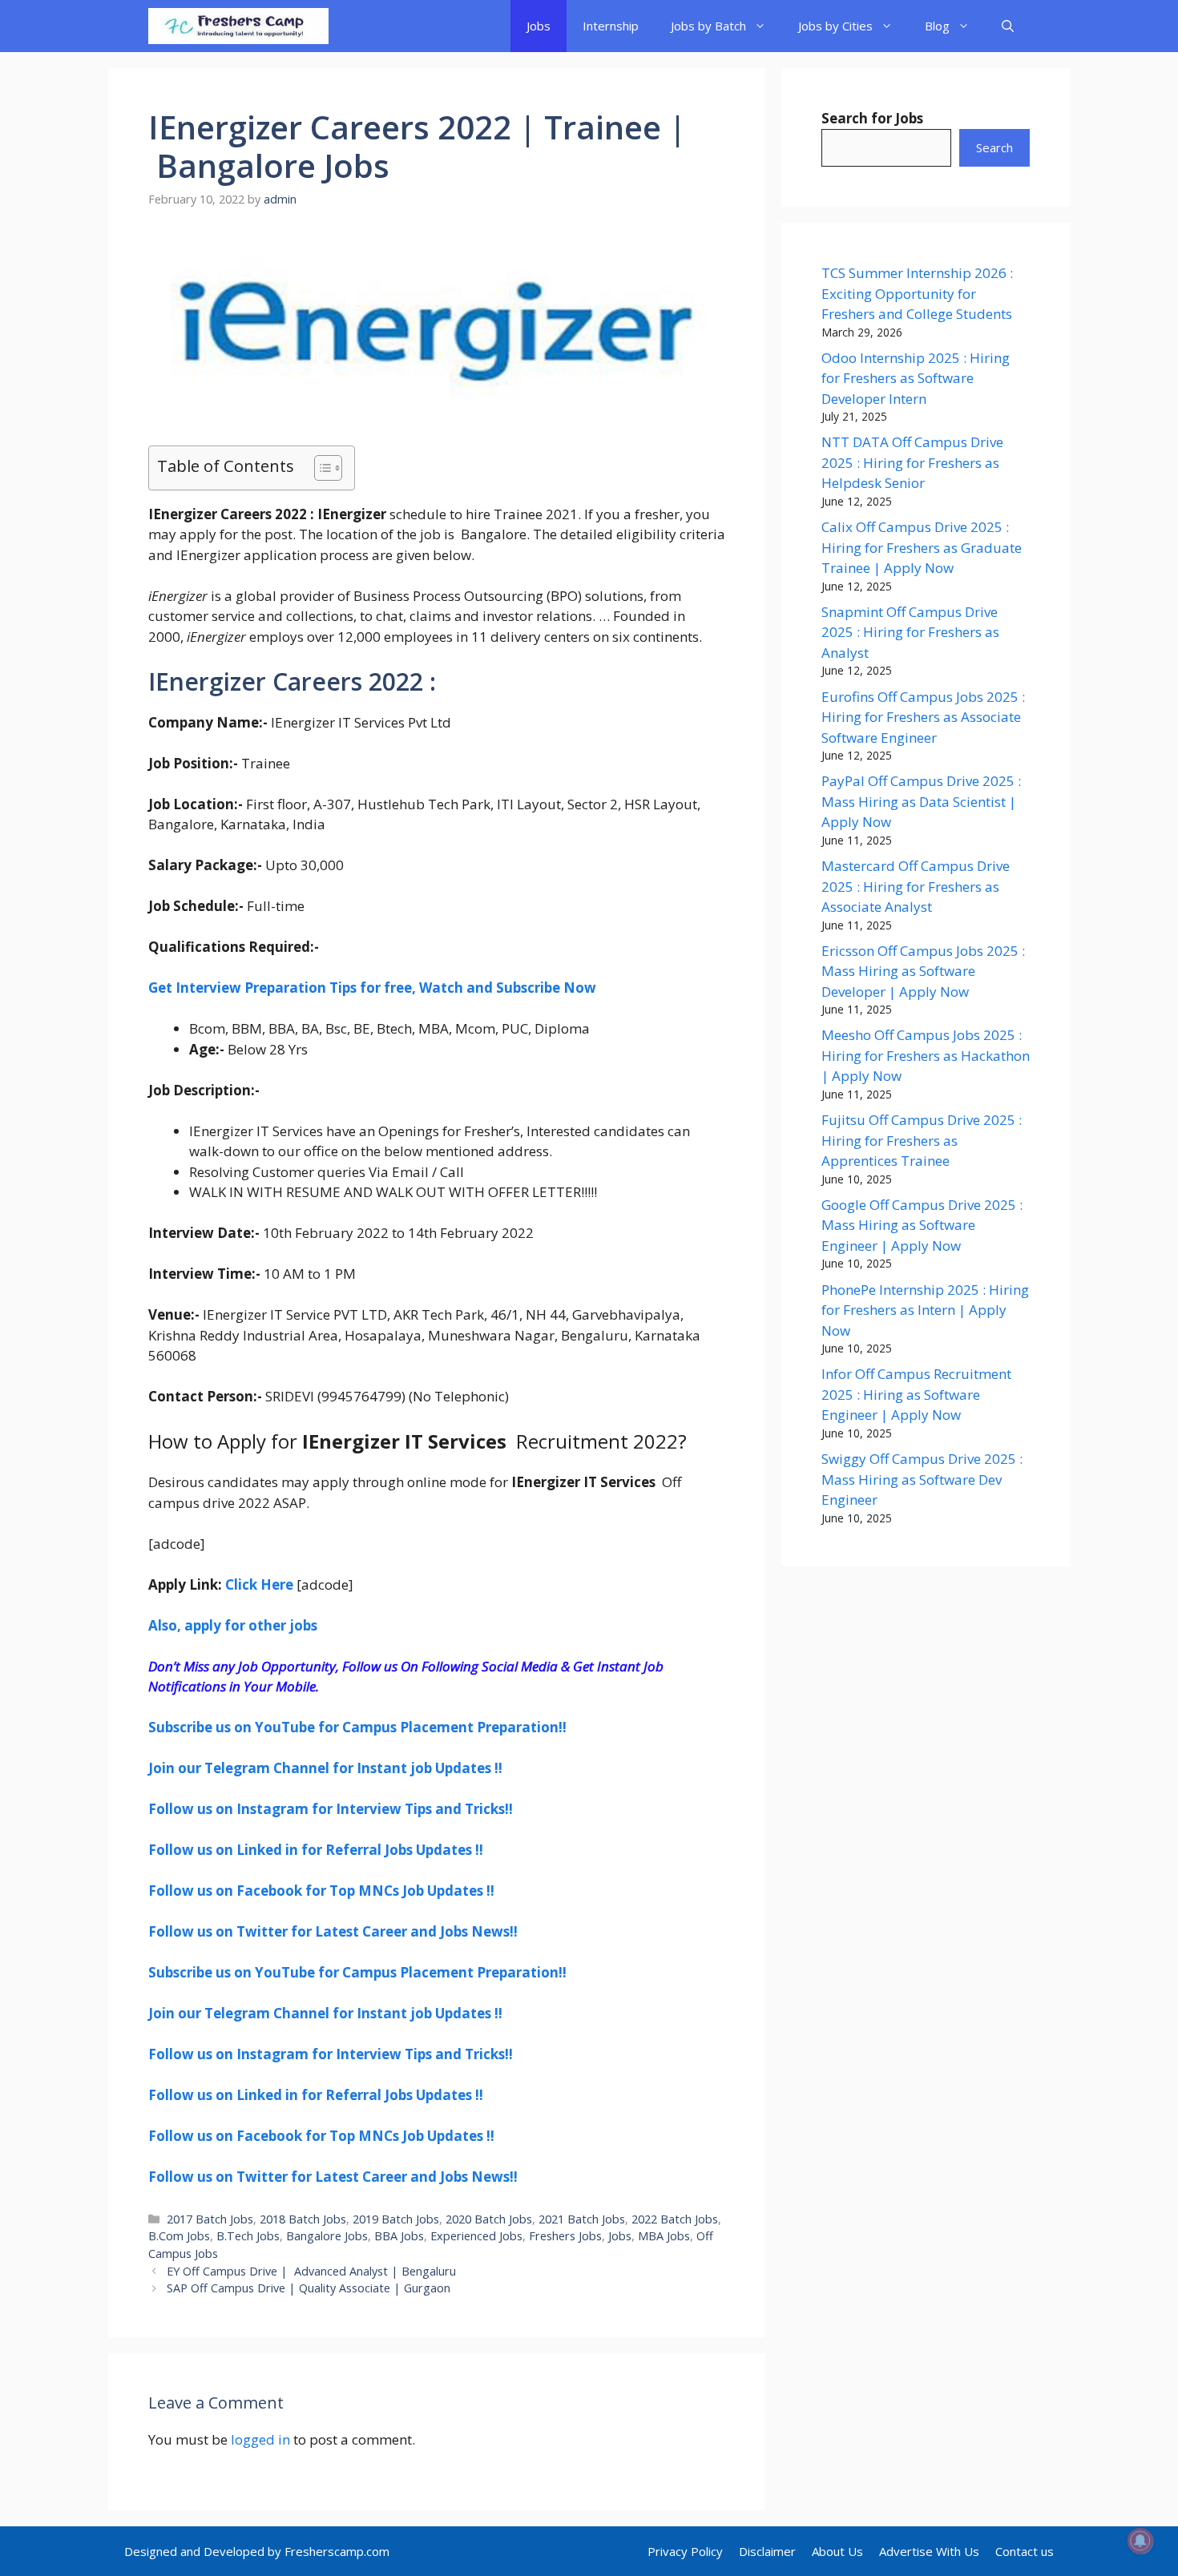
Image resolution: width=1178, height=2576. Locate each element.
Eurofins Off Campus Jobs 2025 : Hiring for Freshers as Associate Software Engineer (923, 717)
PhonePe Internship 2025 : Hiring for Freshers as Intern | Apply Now (925, 1310)
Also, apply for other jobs (233, 1625)
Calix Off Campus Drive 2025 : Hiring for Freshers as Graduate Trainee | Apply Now (922, 547)
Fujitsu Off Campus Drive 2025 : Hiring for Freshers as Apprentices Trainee (922, 1140)
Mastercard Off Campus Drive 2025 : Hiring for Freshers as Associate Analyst (916, 886)
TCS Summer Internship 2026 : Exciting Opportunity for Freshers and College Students (917, 293)
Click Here (259, 1584)
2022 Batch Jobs (675, 2219)
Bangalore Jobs (327, 2236)
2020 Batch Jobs (489, 2219)
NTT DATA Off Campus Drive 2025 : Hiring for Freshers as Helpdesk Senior (912, 462)
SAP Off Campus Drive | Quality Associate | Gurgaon (309, 2288)
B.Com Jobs (179, 2236)
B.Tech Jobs (248, 2236)
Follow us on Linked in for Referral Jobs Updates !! (316, 1850)
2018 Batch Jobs (303, 2219)
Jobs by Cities (835, 26)
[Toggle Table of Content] (320, 468)
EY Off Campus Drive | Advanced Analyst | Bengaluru (311, 2271)
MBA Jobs (664, 2236)
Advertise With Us (929, 2551)
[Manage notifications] (1140, 2541)
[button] (1008, 26)
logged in (260, 2439)
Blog (937, 26)
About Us (837, 2551)
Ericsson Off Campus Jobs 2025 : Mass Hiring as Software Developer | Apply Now (923, 971)
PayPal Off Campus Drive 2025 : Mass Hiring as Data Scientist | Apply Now (921, 801)
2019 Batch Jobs (396, 2219)
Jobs (539, 26)
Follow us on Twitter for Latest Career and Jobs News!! (333, 1931)
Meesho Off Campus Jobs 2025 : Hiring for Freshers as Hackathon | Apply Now (926, 1055)
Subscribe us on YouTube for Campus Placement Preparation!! (357, 1727)
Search (994, 147)
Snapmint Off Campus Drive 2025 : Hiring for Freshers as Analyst (910, 632)
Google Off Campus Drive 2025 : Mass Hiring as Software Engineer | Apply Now (922, 1225)
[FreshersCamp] (238, 26)
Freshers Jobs (565, 2236)
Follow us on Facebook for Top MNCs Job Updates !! (321, 1891)
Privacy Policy (685, 2551)
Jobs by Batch (708, 26)
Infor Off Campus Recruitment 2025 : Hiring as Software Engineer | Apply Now (916, 1394)
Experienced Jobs (476, 2236)
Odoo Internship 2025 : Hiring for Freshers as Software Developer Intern (916, 378)
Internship (611, 26)
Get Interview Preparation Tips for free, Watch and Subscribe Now (372, 988)
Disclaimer (767, 2551)
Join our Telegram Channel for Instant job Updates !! (325, 1768)
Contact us (1025, 2551)
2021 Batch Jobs (582, 2219)
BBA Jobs (399, 2236)
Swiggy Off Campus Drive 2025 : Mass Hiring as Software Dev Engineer (922, 1479)
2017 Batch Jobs (210, 2219)
